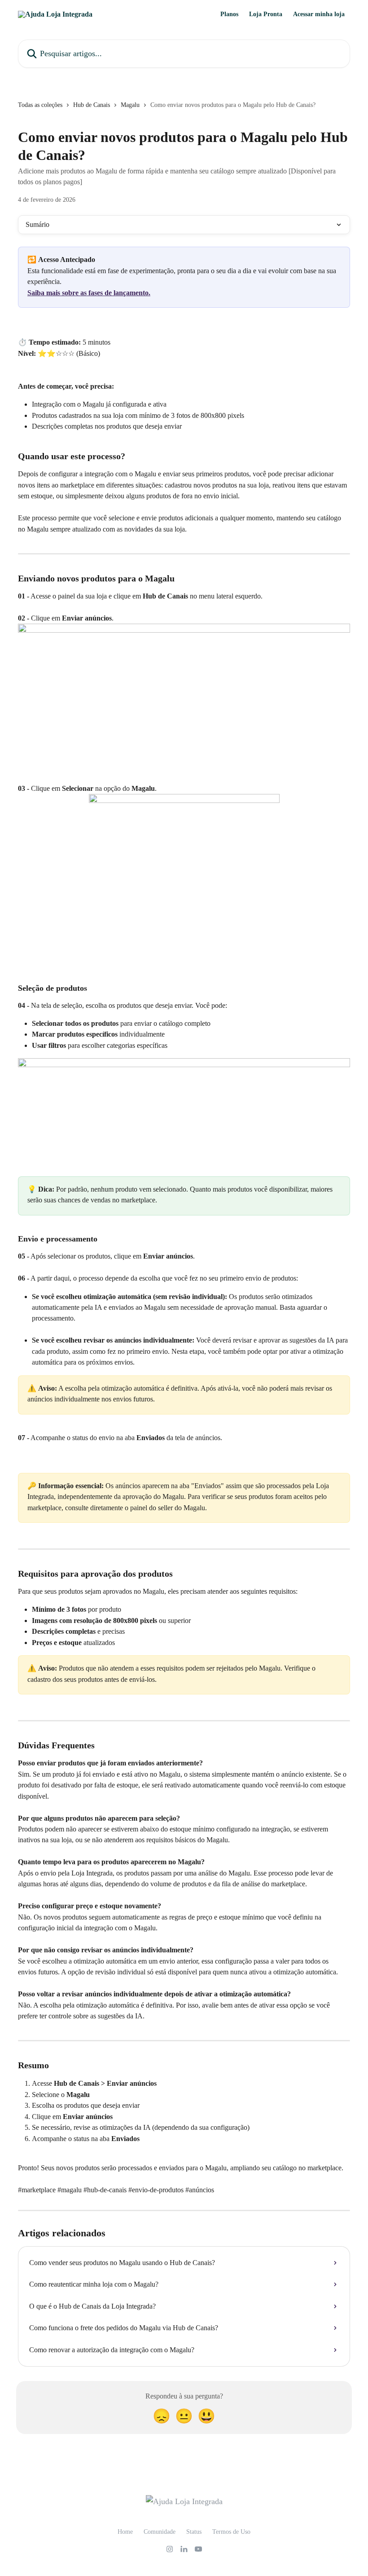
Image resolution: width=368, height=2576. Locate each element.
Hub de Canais (92, 105)
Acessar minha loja (319, 14)
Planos (229, 14)
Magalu (130, 105)
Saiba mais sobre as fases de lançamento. (89, 293)
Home (125, 2532)
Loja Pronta (266, 14)
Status (194, 2532)
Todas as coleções (40, 105)
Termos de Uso (231, 2532)
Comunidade (160, 2532)
